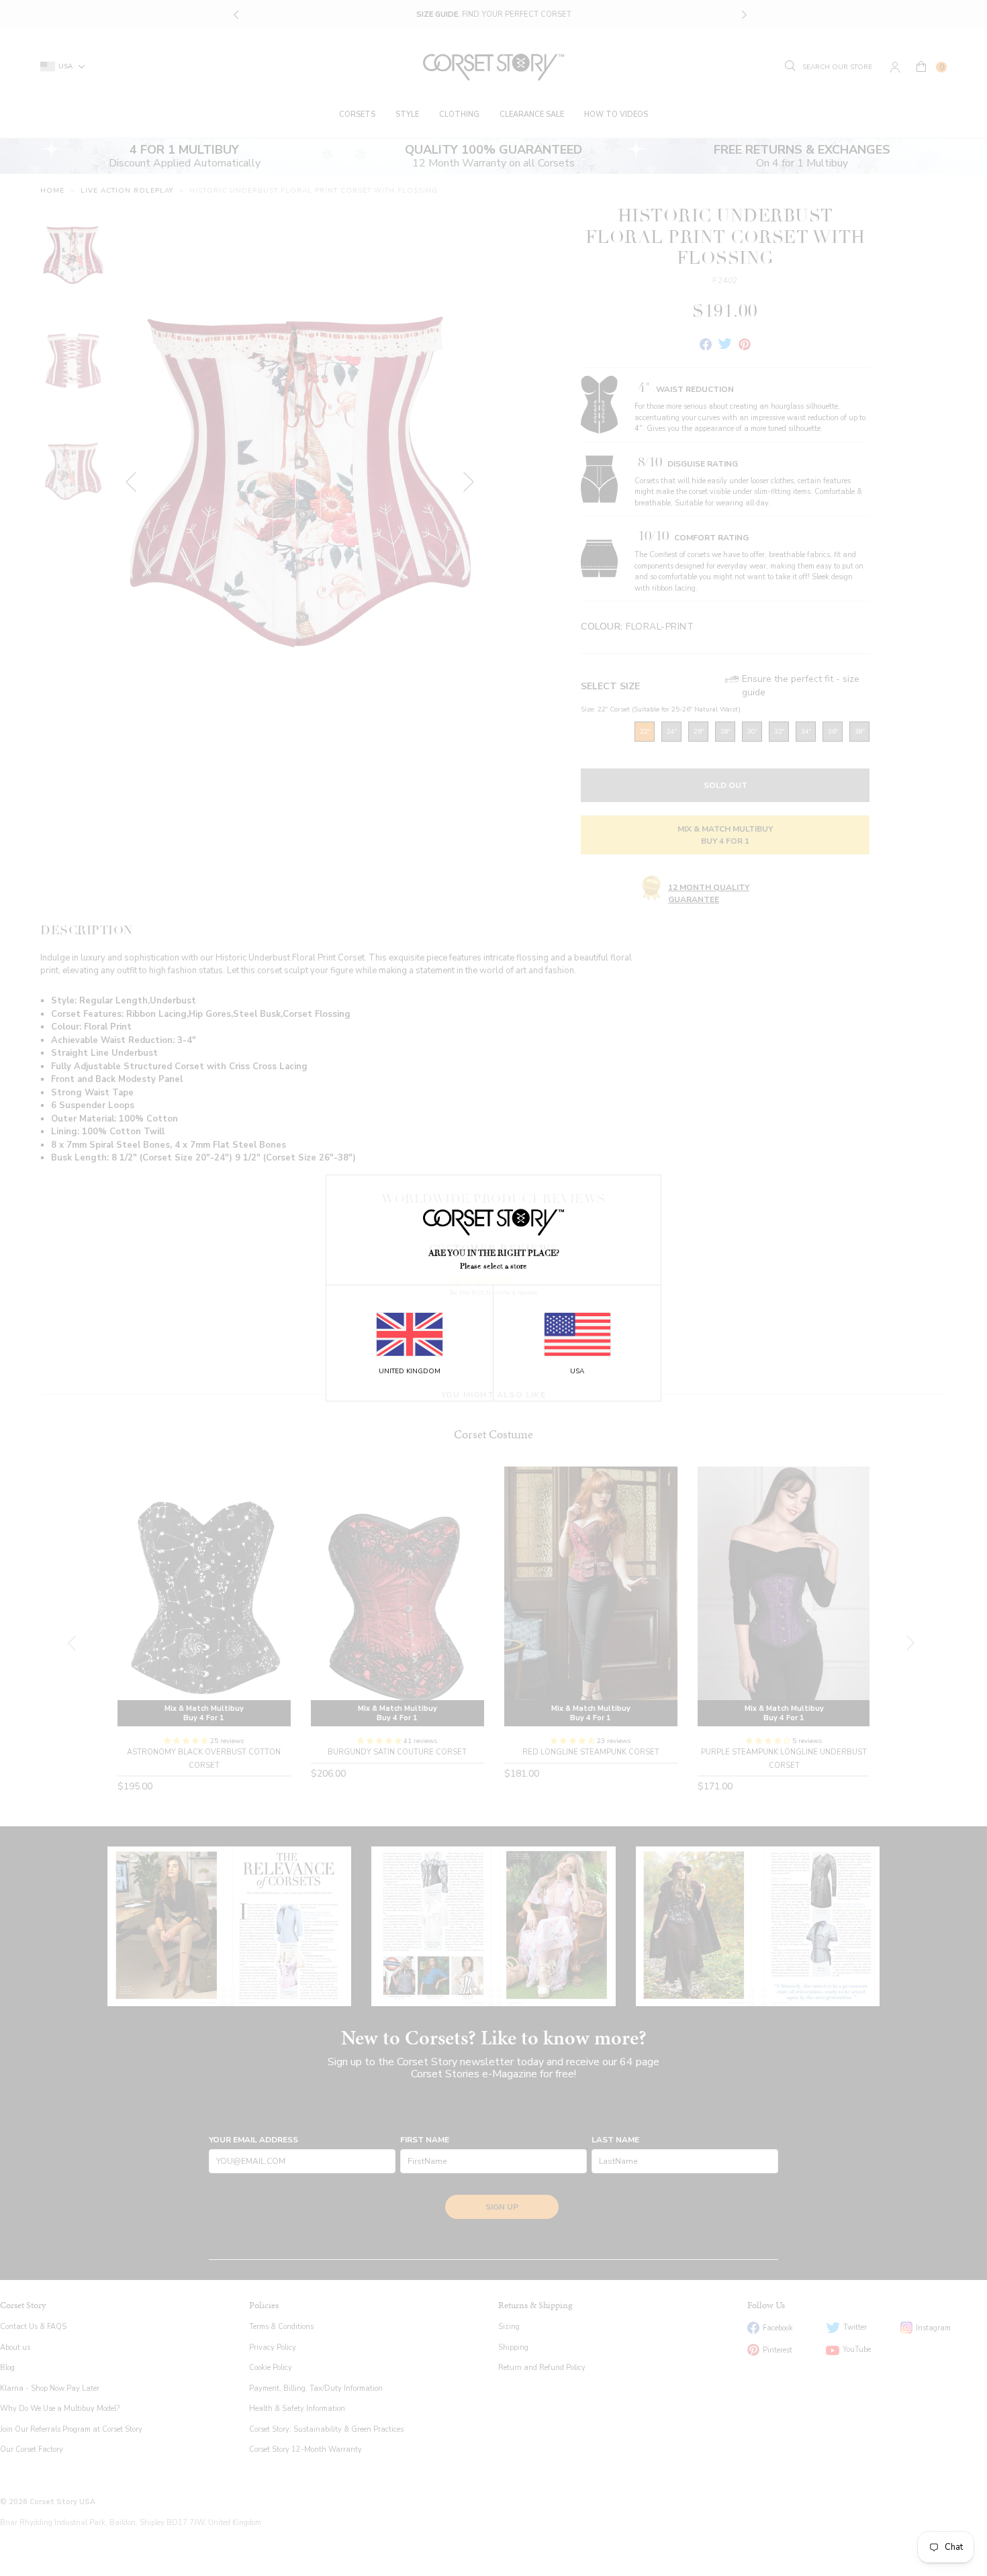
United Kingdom (410, 1371)
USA (577, 1371)
